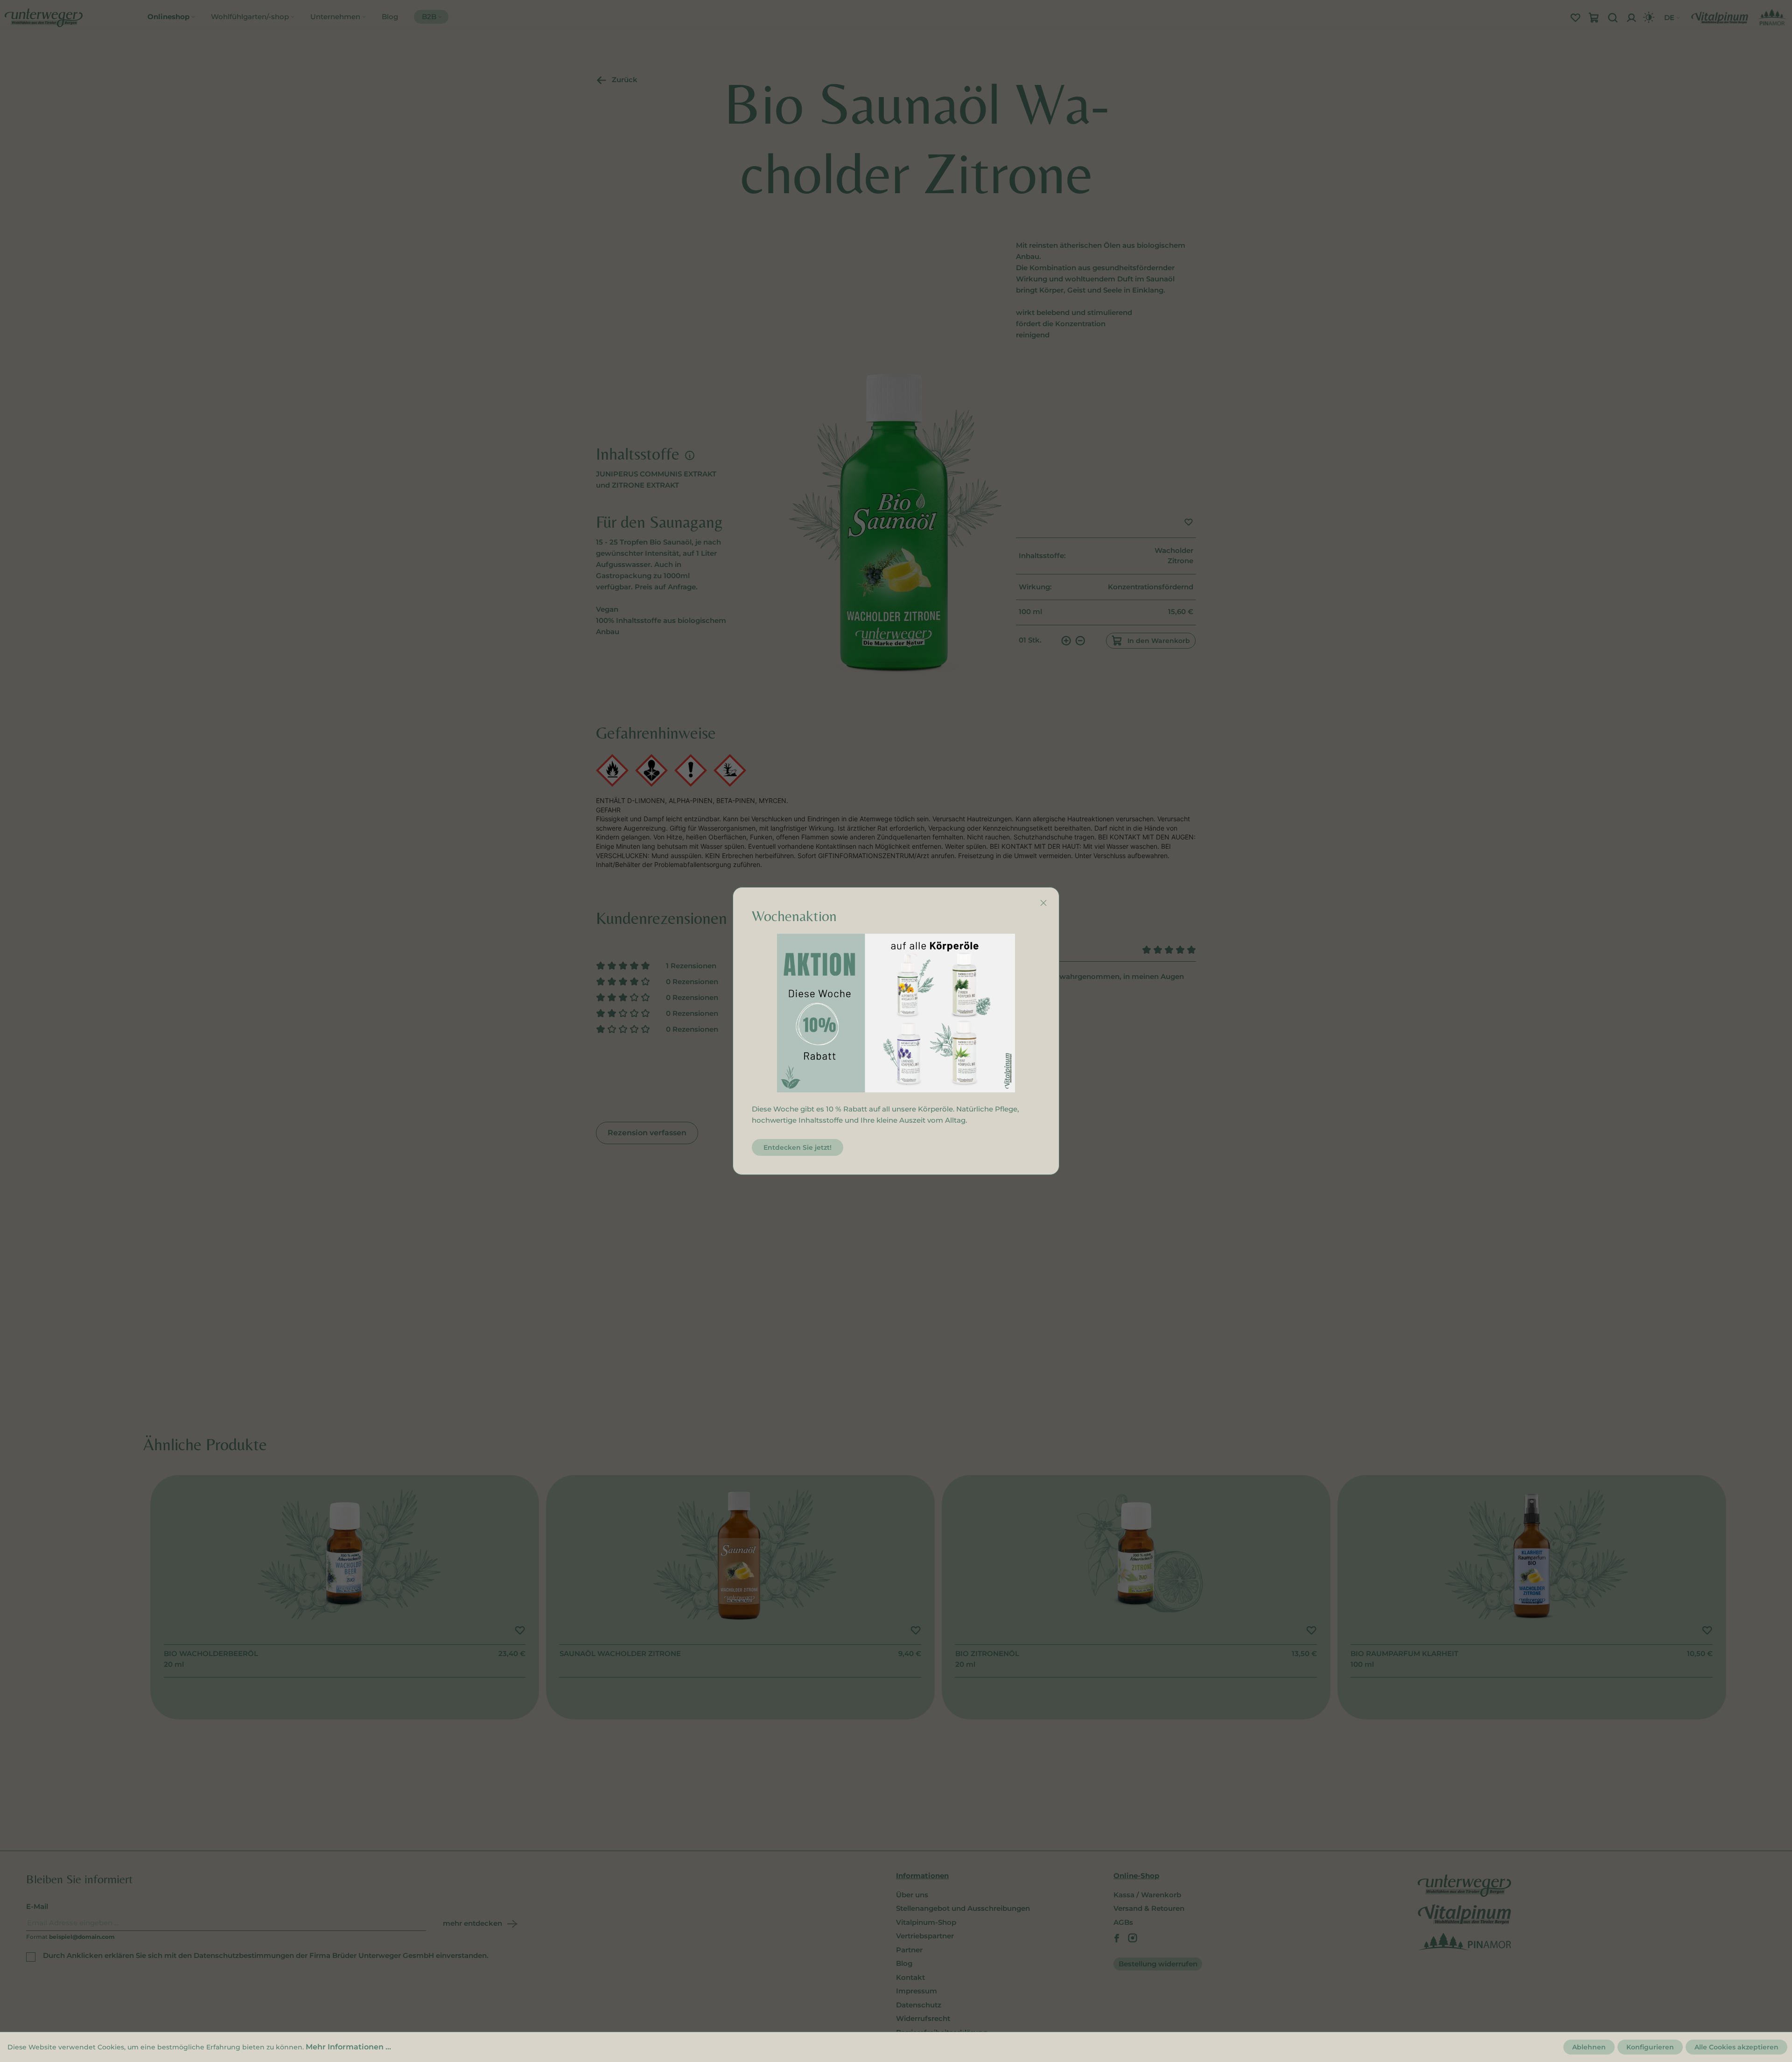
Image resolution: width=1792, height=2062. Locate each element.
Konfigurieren (1650, 2047)
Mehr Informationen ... (348, 2047)
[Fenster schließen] (1043, 903)
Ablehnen (1589, 2047)
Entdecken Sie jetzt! (798, 1147)
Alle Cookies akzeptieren (1736, 2047)
